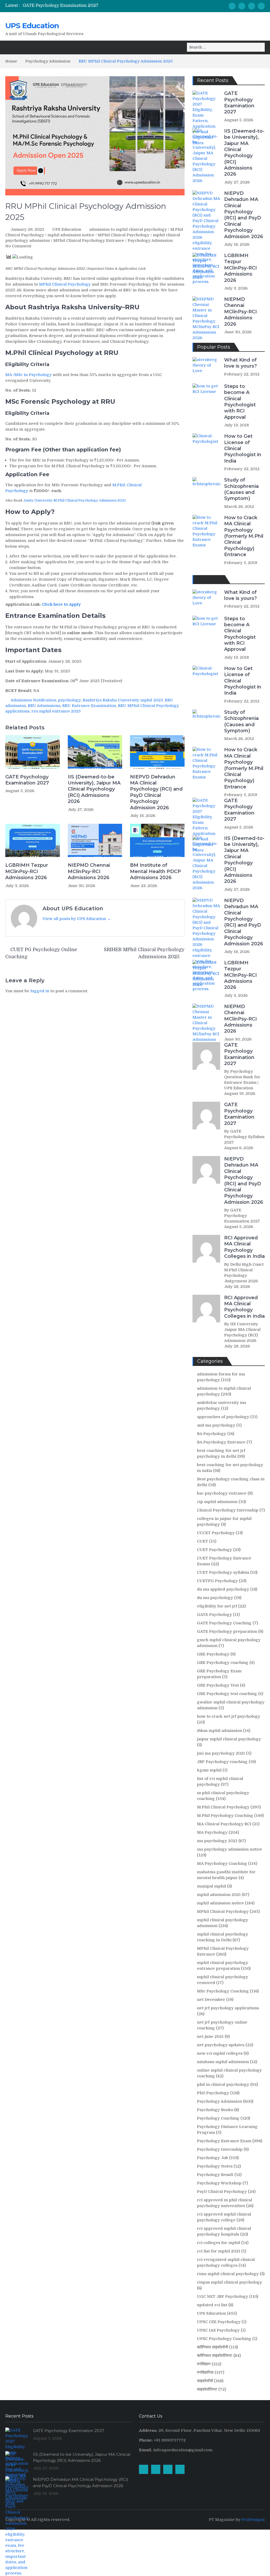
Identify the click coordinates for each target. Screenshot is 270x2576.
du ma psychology (215, 1598)
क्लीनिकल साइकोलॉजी (213, 2347)
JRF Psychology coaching (222, 1762)
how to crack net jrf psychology (229, 1716)
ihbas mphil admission (220, 1731)
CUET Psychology (214, 1550)
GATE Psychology (214, 1615)
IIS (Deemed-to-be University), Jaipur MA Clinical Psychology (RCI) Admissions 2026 (94, 789)
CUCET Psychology (216, 1533)
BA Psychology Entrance (221, 1442)
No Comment (18, 246)
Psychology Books (215, 2110)
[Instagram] (242, 6)
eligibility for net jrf (217, 1606)
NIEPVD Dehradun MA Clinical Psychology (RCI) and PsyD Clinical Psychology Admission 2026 (156, 792)
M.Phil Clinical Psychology (223, 1807)
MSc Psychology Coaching (223, 1991)
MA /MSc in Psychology (28, 375)
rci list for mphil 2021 (219, 2251)
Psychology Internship (220, 2149)
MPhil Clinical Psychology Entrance (89, 240)
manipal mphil (211, 1886)
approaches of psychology (223, 1417)
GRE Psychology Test (218, 1685)
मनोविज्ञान (204, 2364)
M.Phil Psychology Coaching (225, 1816)
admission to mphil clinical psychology (128, 229)
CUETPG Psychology (217, 1581)
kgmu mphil (209, 1770)
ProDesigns (253, 2520)
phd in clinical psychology (223, 2084)
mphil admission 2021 (219, 1895)
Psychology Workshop (219, 2183)
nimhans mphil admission (223, 2062)
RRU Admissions (44, 706)
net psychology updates (221, 2045)
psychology (69, 700)
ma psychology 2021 (217, 1841)
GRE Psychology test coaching (227, 1694)
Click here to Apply (62, 604)
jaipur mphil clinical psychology (229, 1739)
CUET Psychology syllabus (223, 1572)
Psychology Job (213, 2158)
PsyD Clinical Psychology (222, 2192)
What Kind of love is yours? (240, 363)
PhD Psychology (213, 2093)
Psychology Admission (150, 240)
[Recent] (209, 579)
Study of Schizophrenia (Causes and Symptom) (241, 489)
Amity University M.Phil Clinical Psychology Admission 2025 (75, 500)
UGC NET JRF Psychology (223, 2296)
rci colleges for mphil (219, 2243)
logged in (40, 991)
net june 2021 (210, 2036)
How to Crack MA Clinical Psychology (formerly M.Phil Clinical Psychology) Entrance (244, 536)
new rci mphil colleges (220, 2053)
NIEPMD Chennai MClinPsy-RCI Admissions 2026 (89, 871)
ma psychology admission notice (230, 1849)
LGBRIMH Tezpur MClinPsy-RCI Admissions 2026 (27, 871)
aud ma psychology (216, 1425)
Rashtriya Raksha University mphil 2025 (123, 700)
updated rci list (212, 2305)
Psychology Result (215, 2175)
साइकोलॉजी (205, 2381)
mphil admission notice (71, 235)
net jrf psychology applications (228, 2008)
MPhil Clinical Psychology (124, 235)
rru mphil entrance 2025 (56, 711)
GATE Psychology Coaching (224, 1623)
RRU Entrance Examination (89, 706)
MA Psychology (212, 1832)
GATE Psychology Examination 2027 (61, 6)
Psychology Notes (215, 2166)
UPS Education (32, 26)
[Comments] (219, 579)
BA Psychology (212, 1434)
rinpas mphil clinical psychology (230, 2282)
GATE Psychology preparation (227, 1631)
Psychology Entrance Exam (224, 2141)
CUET (202, 1541)
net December (211, 2000)
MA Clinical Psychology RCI (224, 1824)
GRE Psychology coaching (223, 1663)
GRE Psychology (213, 1654)
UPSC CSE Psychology (219, 2322)
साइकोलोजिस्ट (207, 2389)
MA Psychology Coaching (222, 1864)
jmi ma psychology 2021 (221, 1753)
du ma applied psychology (223, 1589)
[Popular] (199, 579)
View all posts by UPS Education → (77, 919)
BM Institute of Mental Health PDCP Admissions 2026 (155, 871)
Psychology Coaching (218, 2118)
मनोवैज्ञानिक (205, 2372)
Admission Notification (33, 700)
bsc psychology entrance (222, 1493)
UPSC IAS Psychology (218, 2330)
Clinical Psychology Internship (228, 1510)
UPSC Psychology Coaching (224, 2339)
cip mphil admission (217, 1502)
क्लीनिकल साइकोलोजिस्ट (215, 2356)
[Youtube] (252, 6)
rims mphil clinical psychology (228, 2274)
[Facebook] (232, 6)
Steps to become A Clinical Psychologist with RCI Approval (240, 402)
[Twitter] (261, 6)
